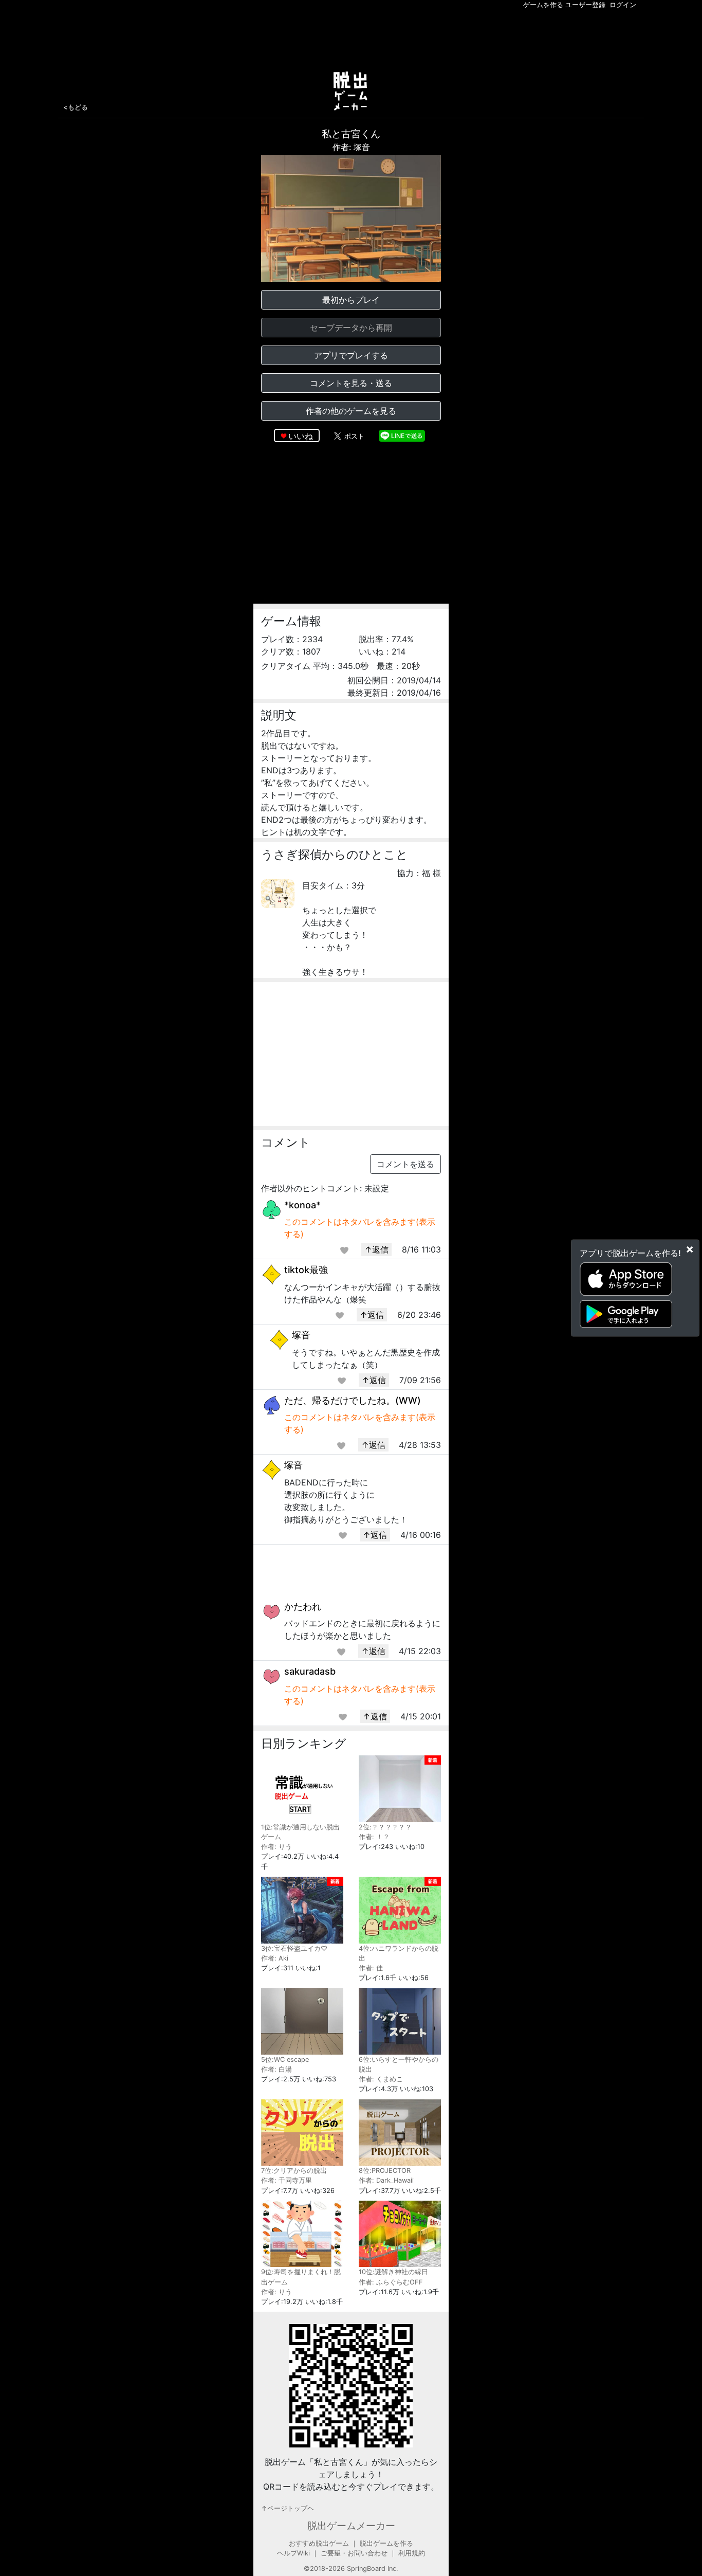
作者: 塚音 (351, 147)
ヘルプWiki (293, 2553)
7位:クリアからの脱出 (294, 2171)
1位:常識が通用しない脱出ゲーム (300, 1832)
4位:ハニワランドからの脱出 (399, 1953)
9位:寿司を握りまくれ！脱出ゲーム (301, 2277)
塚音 (301, 1335)
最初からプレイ (351, 300)
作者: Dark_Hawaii (386, 2180)
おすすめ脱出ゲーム (319, 2543)
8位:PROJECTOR (385, 2171)
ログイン (623, 5)
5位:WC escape (285, 2060)
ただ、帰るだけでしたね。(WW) (353, 1400)
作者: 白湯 (276, 2069)
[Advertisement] (351, 38)
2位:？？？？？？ (385, 1827)
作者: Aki (275, 1958)
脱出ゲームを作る (386, 2543)
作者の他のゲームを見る (351, 411)
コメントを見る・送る (351, 383)
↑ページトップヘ (288, 2508)
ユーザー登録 (585, 5)
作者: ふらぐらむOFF (391, 2282)
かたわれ (303, 1607)
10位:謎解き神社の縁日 (393, 2272)
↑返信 (376, 1249)
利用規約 (412, 2553)
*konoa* (302, 1205)
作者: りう (276, 1847)
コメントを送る (405, 1164)
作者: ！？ (374, 1837)
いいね (301, 436)
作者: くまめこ (381, 2079)
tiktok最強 (306, 1270)
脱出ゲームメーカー (351, 2526)
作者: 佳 (371, 1968)
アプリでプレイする (351, 355)
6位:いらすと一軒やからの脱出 (399, 2064)
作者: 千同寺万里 (287, 2180)
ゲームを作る (543, 5)
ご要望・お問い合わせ (354, 2553)
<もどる (76, 107)
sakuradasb (310, 1671)
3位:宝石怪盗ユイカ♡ (294, 1948)
